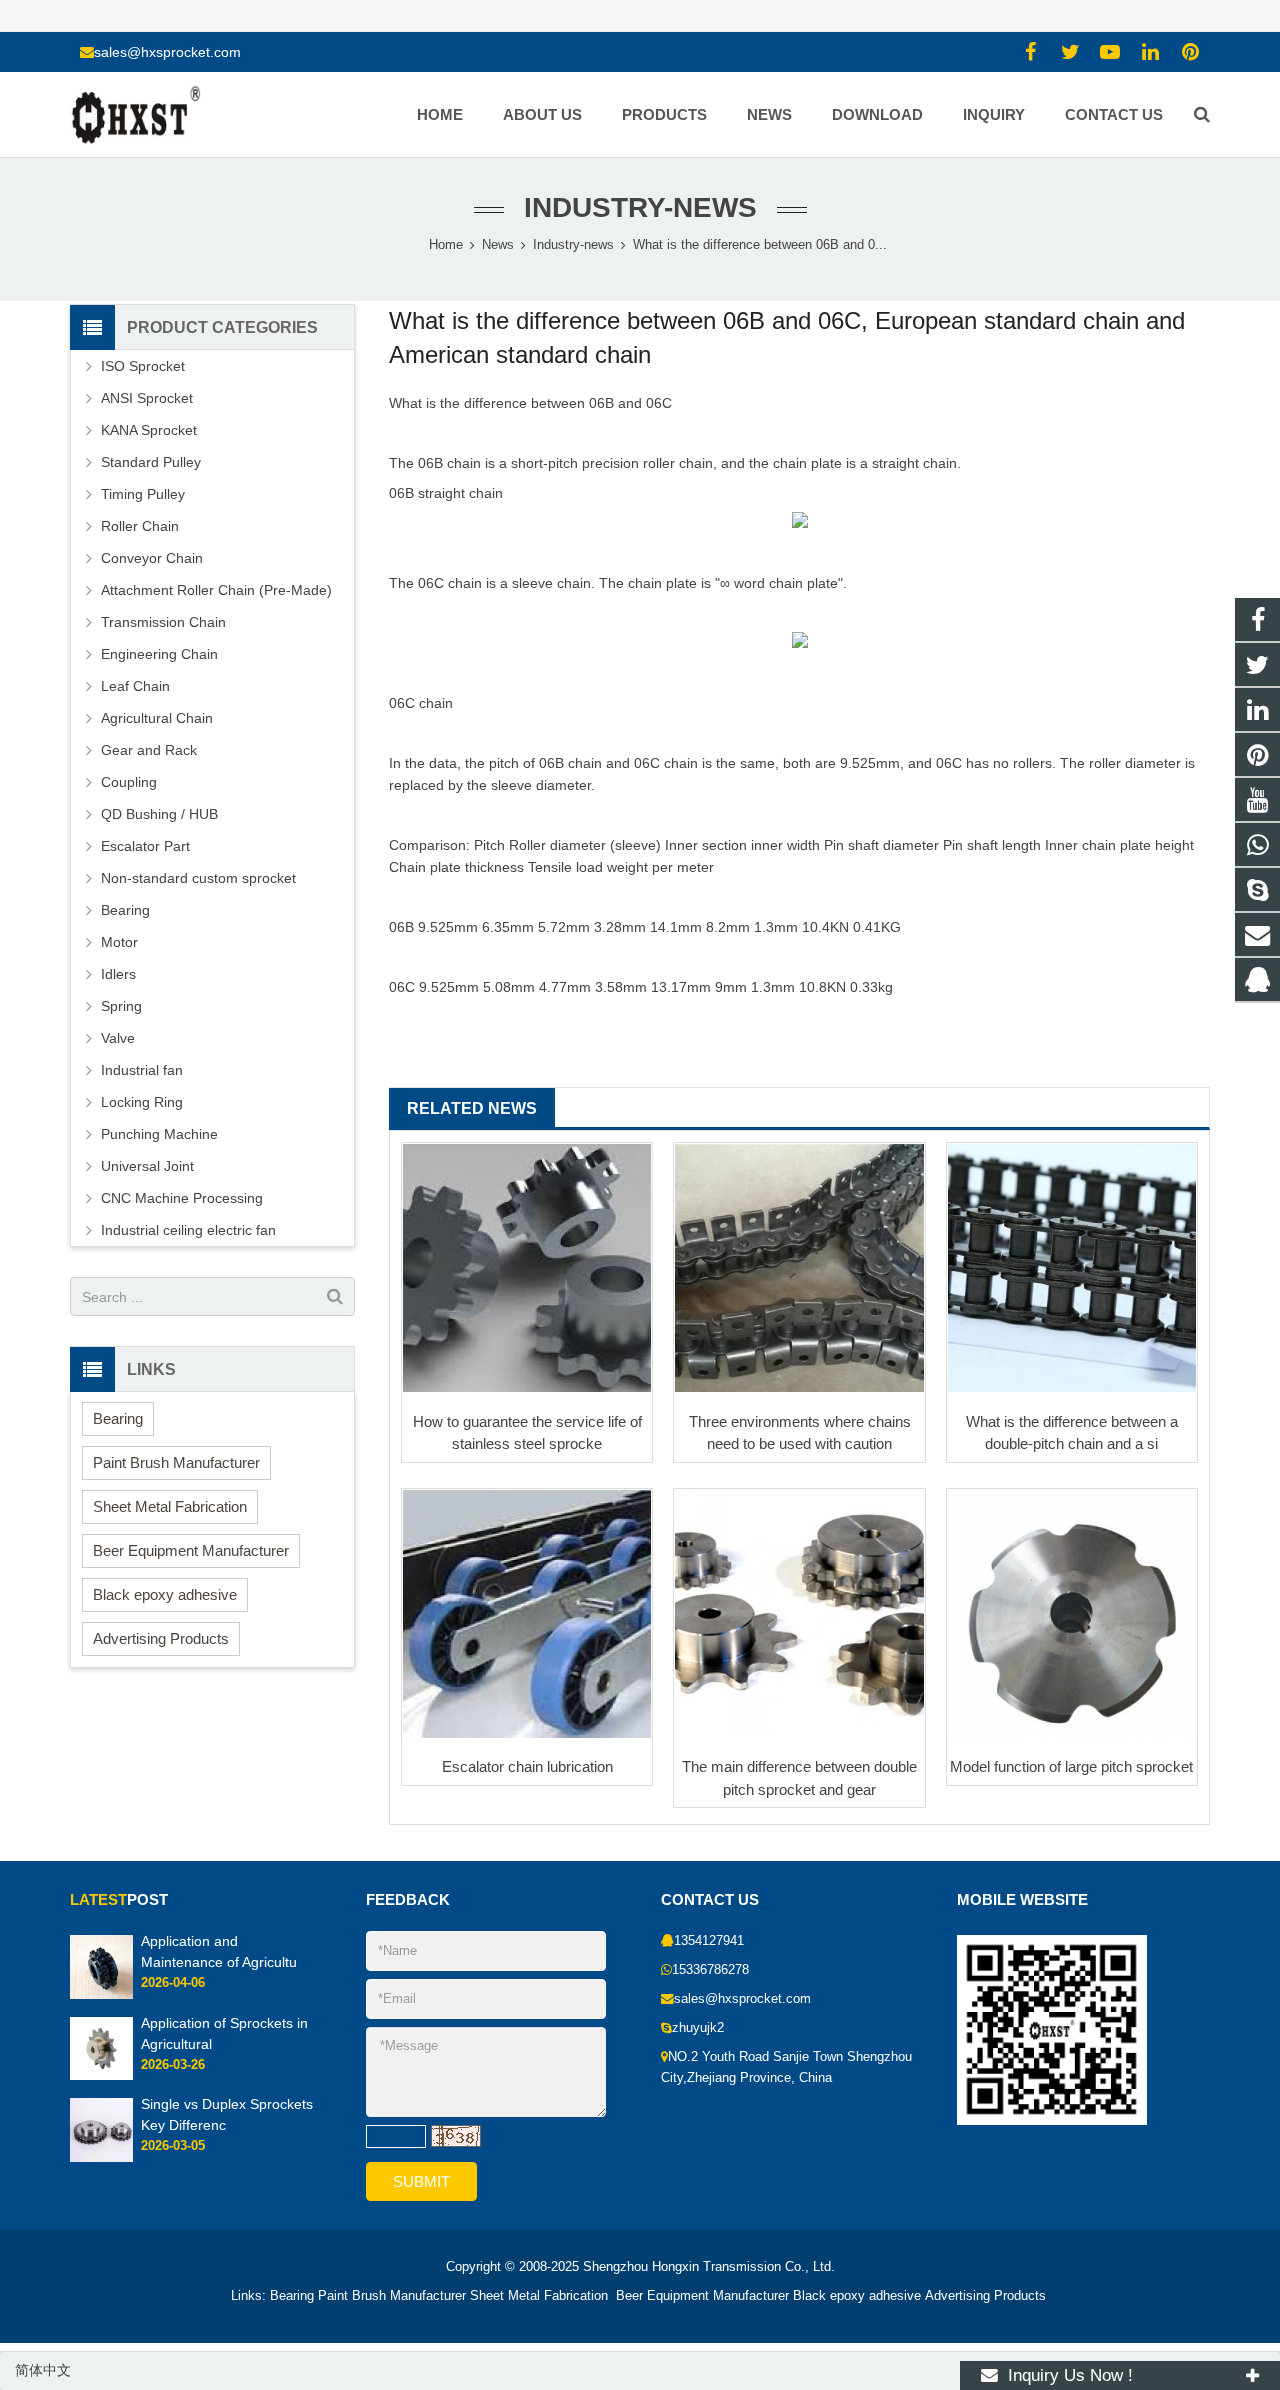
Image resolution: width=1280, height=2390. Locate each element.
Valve (118, 1038)
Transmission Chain (163, 622)
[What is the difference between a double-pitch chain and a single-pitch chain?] (1072, 1268)
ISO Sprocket (143, 366)
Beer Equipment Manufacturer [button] (191, 1550)
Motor (119, 942)
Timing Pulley (143, 494)
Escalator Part (145, 846)
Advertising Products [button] (161, 1638)
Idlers (118, 974)
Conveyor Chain (152, 558)
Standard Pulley (151, 462)
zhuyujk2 (698, 2028)
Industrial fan (142, 1070)
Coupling (129, 782)
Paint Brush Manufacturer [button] (176, 1462)
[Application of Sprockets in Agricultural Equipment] (101, 2076)
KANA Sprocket (149, 430)
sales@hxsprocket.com (167, 52)
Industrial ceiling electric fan (188, 1230)
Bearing (125, 910)
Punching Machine (159, 1134)
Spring (121, 1006)
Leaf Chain (135, 686)
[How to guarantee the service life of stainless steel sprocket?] (527, 1268)
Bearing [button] (118, 1418)
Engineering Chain (159, 654)
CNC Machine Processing (182, 1198)
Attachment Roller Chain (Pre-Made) (216, 590)
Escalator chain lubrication (527, 1766)
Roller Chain (140, 526)
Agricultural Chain (157, 718)
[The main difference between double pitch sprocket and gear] (799, 1614)
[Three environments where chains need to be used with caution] (799, 1268)
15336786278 (710, 1970)
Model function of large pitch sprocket (1071, 1766)
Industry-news (640, 207)
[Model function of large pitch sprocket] (1072, 1614)
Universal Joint (147, 1166)
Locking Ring (142, 1102)
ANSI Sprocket (147, 398)
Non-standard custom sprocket (198, 878)
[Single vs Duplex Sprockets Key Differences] (101, 2157)
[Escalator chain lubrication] (527, 1614)
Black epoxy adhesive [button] (165, 1594)
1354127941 (709, 1941)
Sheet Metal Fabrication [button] (170, 1506)
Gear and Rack (149, 750)
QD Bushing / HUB (159, 814)
